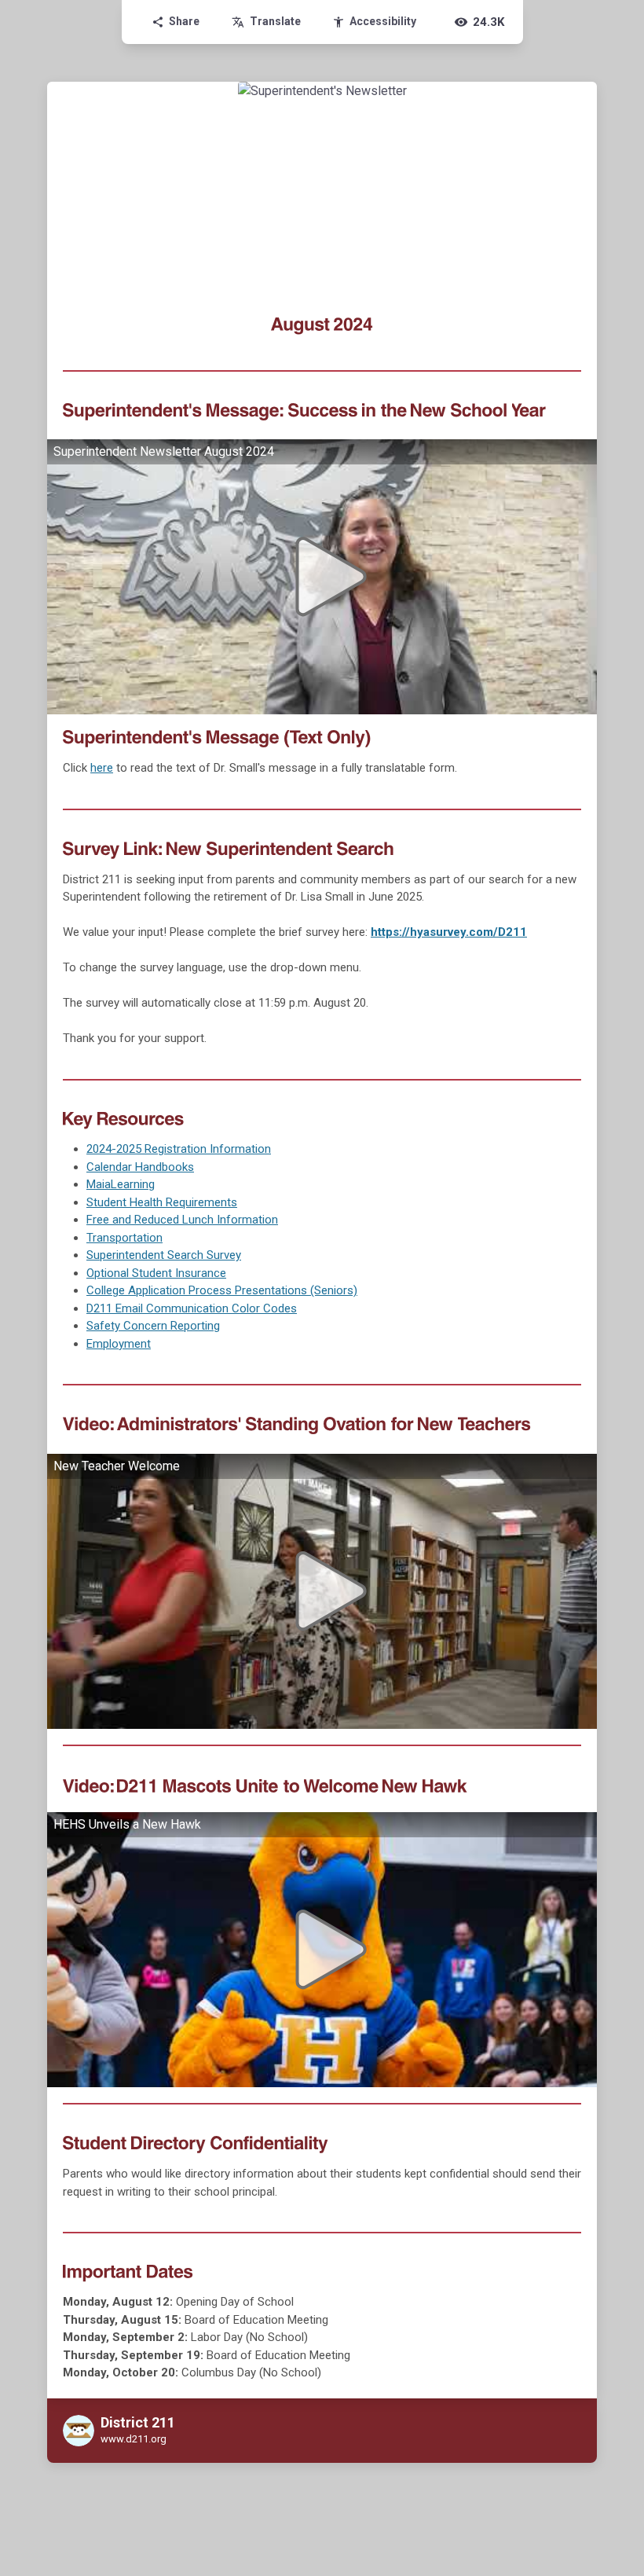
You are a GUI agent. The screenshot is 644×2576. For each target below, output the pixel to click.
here (102, 768)
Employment (119, 1344)
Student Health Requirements (162, 1202)
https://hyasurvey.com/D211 (449, 932)
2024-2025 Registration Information (179, 1149)
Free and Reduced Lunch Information (182, 1220)
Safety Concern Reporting (153, 1326)
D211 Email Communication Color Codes (192, 1308)
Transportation (124, 1238)
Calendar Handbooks (140, 1167)
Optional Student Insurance (156, 1273)
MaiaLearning (121, 1184)
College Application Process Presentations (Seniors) (222, 1290)
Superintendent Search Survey (164, 1255)
